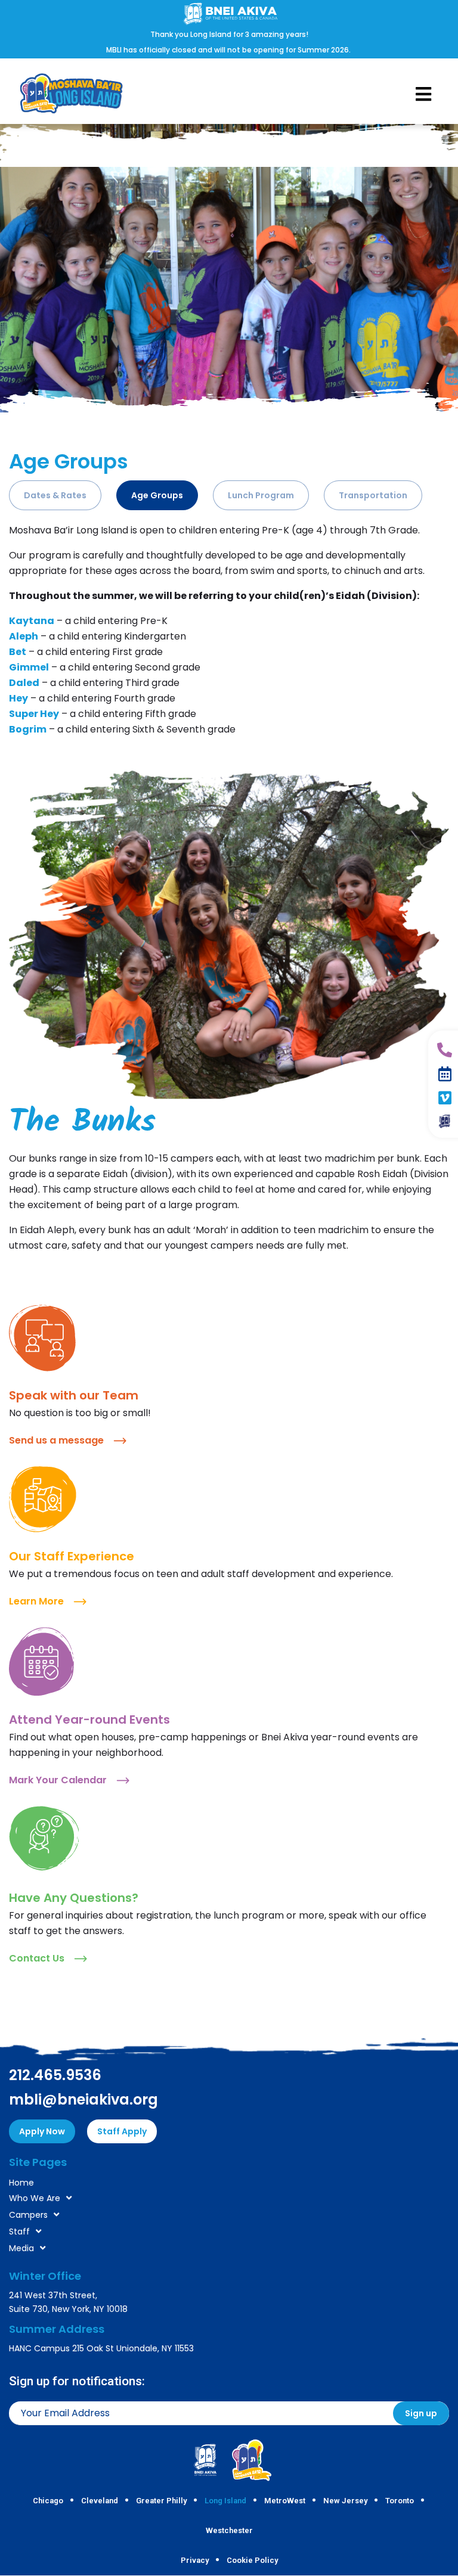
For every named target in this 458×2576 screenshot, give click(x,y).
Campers (28, 2215)
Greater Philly (161, 2501)
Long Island (225, 2501)
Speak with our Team (74, 1395)
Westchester (229, 2530)
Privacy (195, 2560)
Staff (19, 2232)
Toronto (400, 2501)
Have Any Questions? (74, 1898)
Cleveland (100, 2501)
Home (21, 2183)
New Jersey (345, 2501)
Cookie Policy (252, 2560)
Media (21, 2248)
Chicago (48, 2501)
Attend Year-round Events (89, 1720)
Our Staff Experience (72, 1556)
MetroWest (285, 2501)
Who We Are (35, 2198)
